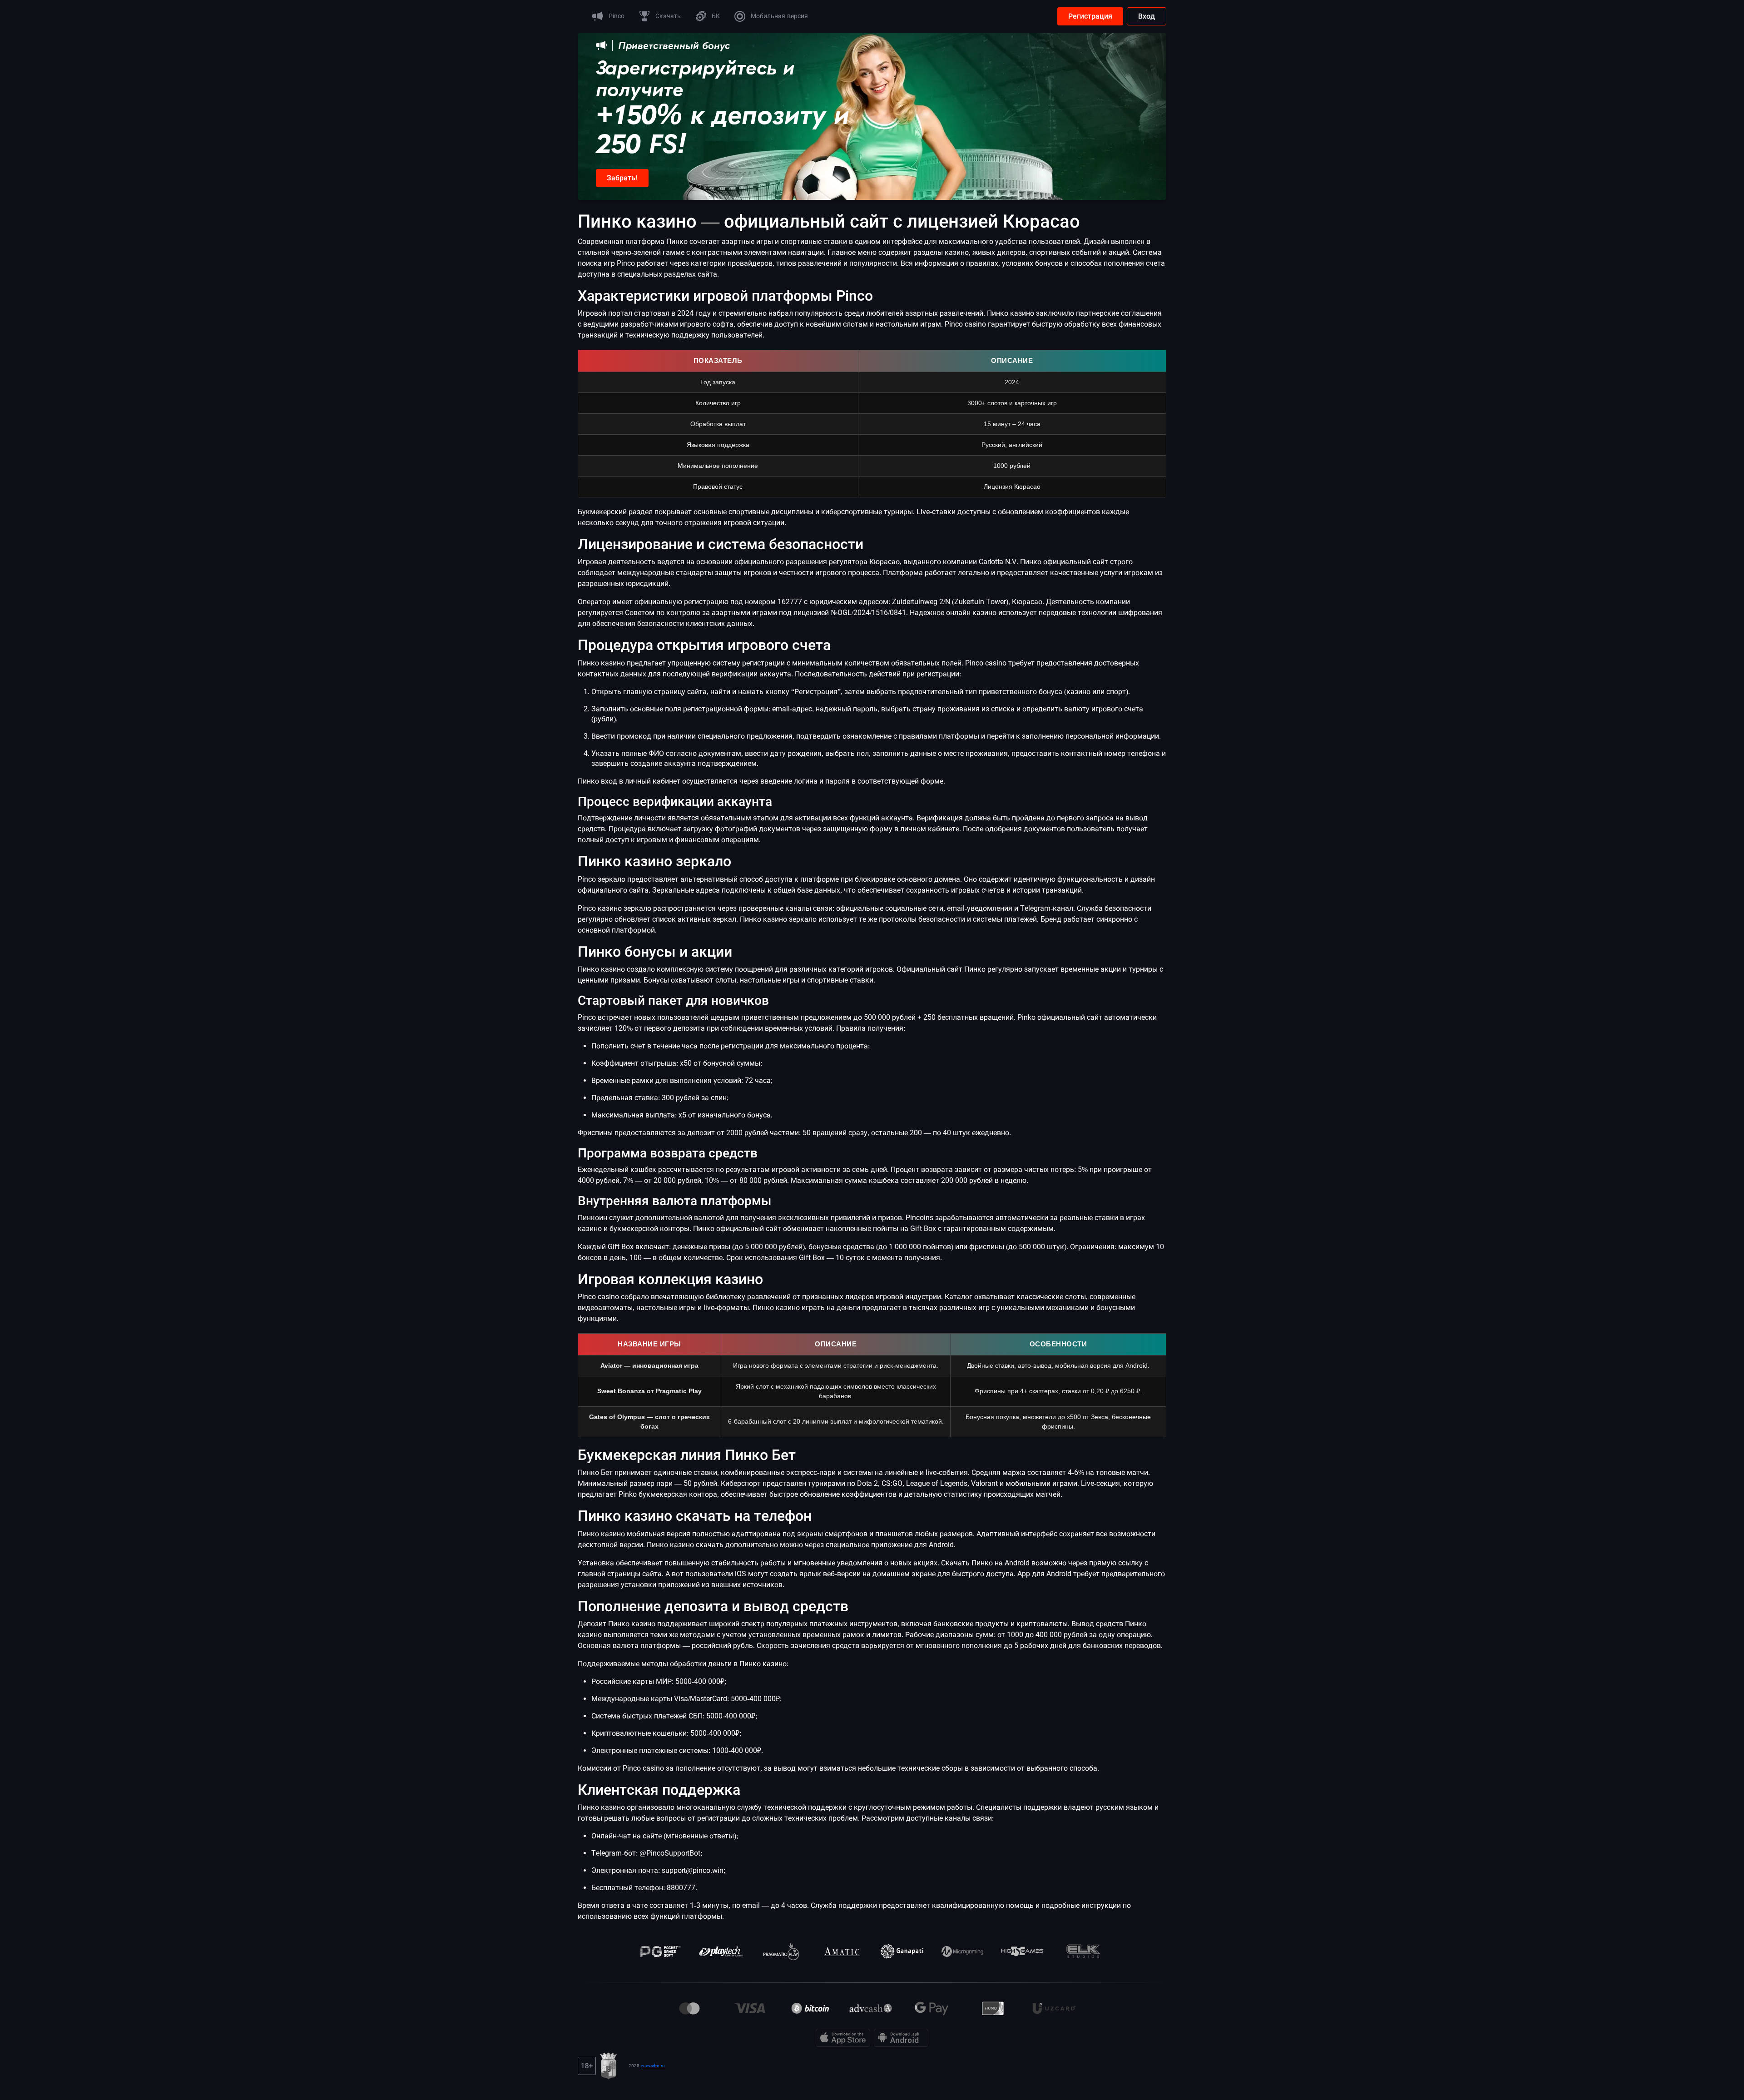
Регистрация (1090, 16)
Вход (1147, 16)
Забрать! (622, 178)
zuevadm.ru (653, 2066)
